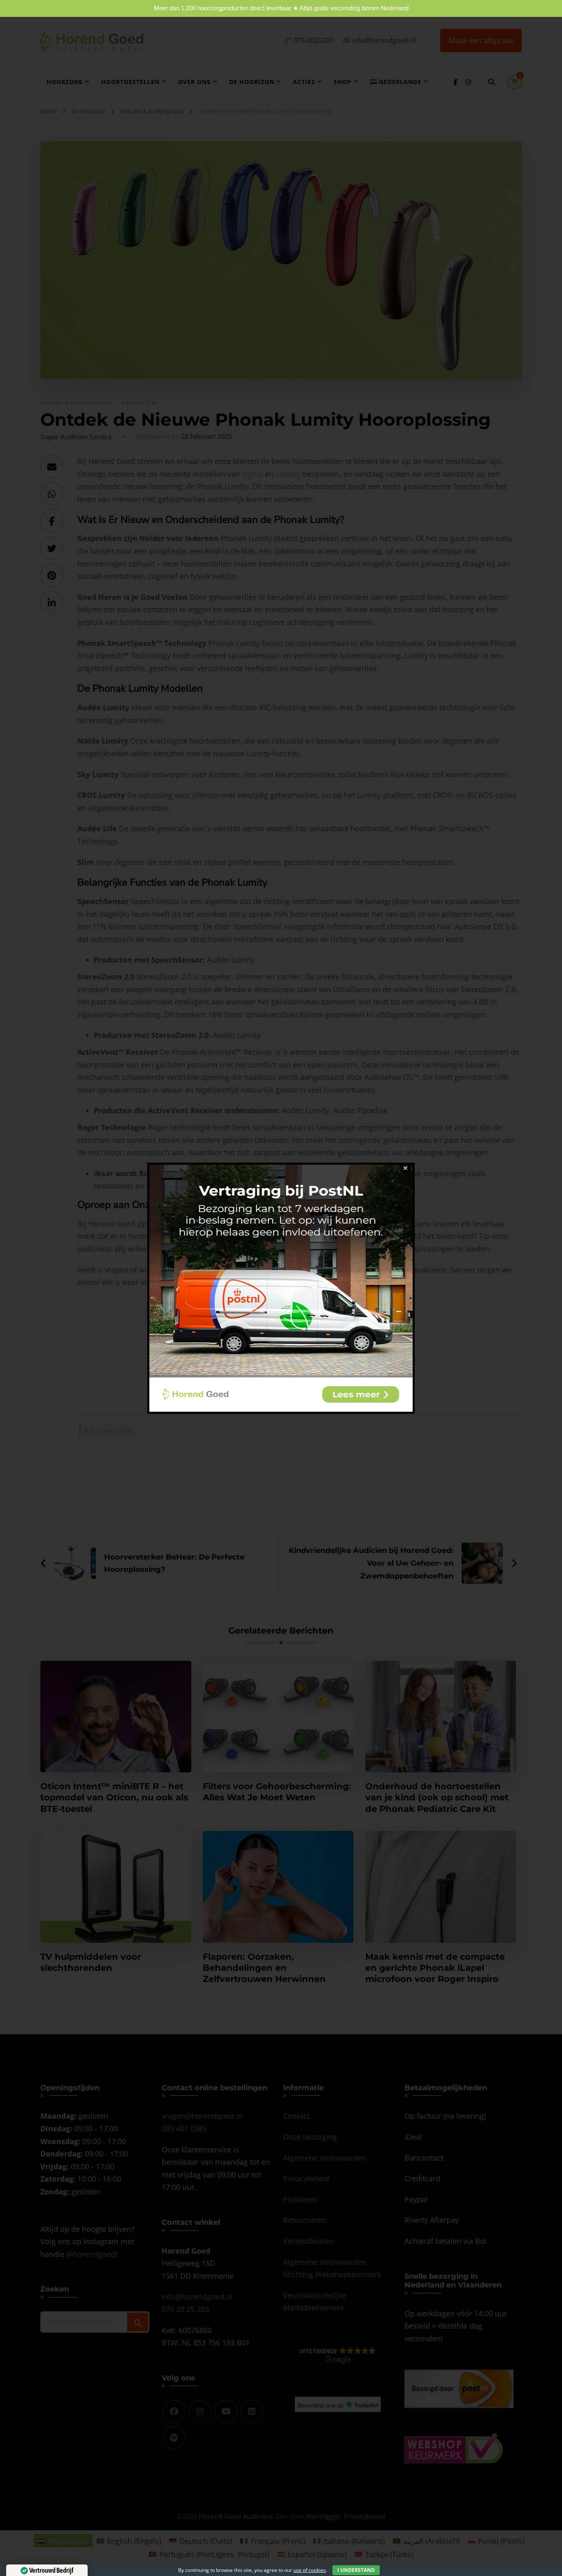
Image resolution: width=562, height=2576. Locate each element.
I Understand (356, 2570)
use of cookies (310, 2570)
